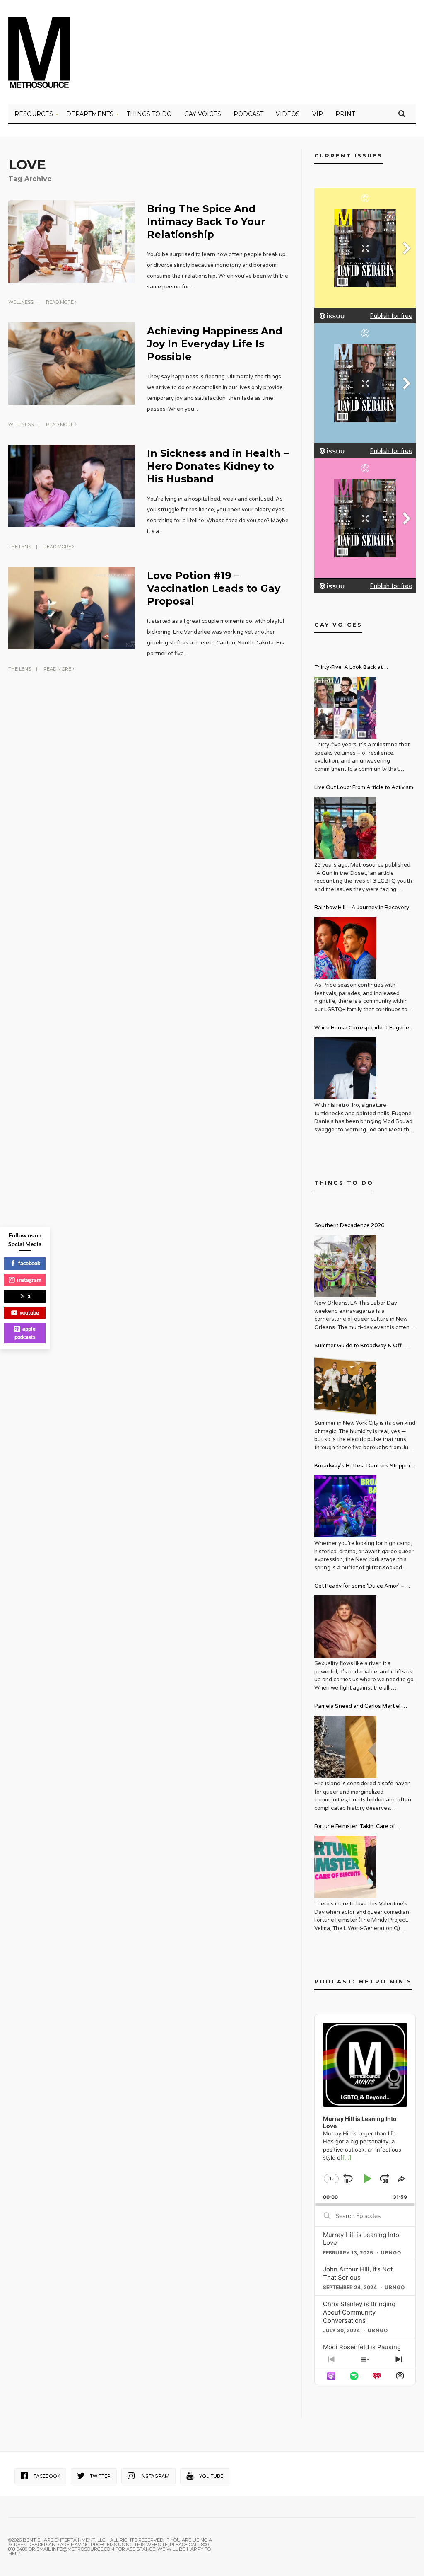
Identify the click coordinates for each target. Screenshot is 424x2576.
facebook (29, 1263)
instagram (29, 1280)
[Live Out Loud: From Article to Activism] (345, 828)
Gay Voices (203, 114)
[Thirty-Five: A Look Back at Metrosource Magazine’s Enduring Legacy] (345, 708)
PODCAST (248, 114)
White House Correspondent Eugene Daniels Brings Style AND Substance (362, 1029)
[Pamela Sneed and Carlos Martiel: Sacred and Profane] (345, 1747)
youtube (29, 1312)
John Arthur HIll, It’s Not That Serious (358, 2273)
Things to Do (149, 114)
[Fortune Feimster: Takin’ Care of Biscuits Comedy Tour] (345, 1867)
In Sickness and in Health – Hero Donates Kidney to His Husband (218, 466)
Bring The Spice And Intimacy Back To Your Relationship (206, 222)
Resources (34, 114)
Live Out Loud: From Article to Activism (364, 787)
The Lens (20, 547)
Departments (90, 114)
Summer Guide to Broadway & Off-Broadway (359, 1347)
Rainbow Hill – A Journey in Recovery (362, 908)
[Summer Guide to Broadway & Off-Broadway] (345, 1386)
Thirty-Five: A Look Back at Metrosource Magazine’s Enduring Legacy (359, 668)
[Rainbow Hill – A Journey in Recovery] (345, 948)
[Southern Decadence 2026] (345, 1266)
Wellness (21, 302)
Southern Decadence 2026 (349, 1225)
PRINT (345, 114)
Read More (60, 302)
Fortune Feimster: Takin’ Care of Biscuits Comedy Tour (355, 1827)
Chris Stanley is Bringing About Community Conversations (359, 2312)
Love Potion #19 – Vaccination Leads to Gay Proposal (214, 588)
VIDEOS (288, 114)
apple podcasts (25, 1333)
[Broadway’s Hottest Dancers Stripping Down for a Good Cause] (345, 1506)
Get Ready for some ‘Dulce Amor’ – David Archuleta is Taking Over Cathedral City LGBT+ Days (359, 1587)
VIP (318, 114)
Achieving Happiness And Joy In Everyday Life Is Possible (215, 344)
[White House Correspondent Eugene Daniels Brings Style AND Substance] (345, 1068)
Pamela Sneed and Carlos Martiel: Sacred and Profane (358, 1707)
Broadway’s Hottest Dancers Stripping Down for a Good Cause (364, 1467)
